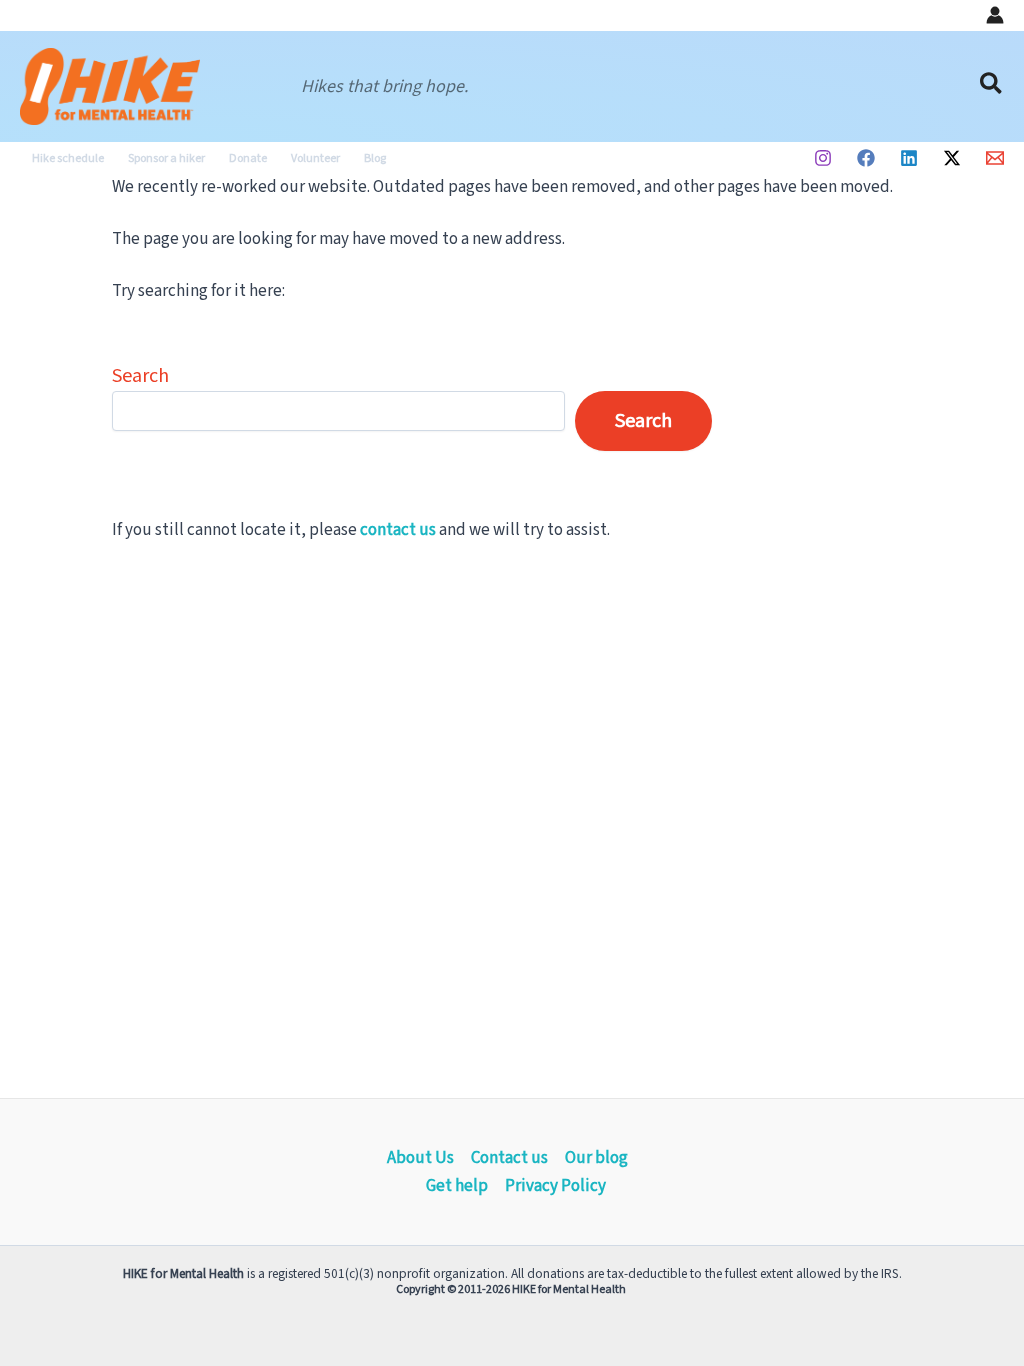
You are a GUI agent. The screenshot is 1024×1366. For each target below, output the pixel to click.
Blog (375, 158)
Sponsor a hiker (166, 158)
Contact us (509, 1158)
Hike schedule (68, 158)
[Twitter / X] (952, 158)
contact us (398, 530)
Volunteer (315, 158)
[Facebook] (866, 158)
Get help (457, 1186)
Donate (248, 158)
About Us (420, 1158)
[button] (992, 86)
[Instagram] (823, 158)
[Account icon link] (995, 15)
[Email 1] (995, 158)
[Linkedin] (909, 158)
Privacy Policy (555, 1186)
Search (140, 376)
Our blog (596, 1158)
